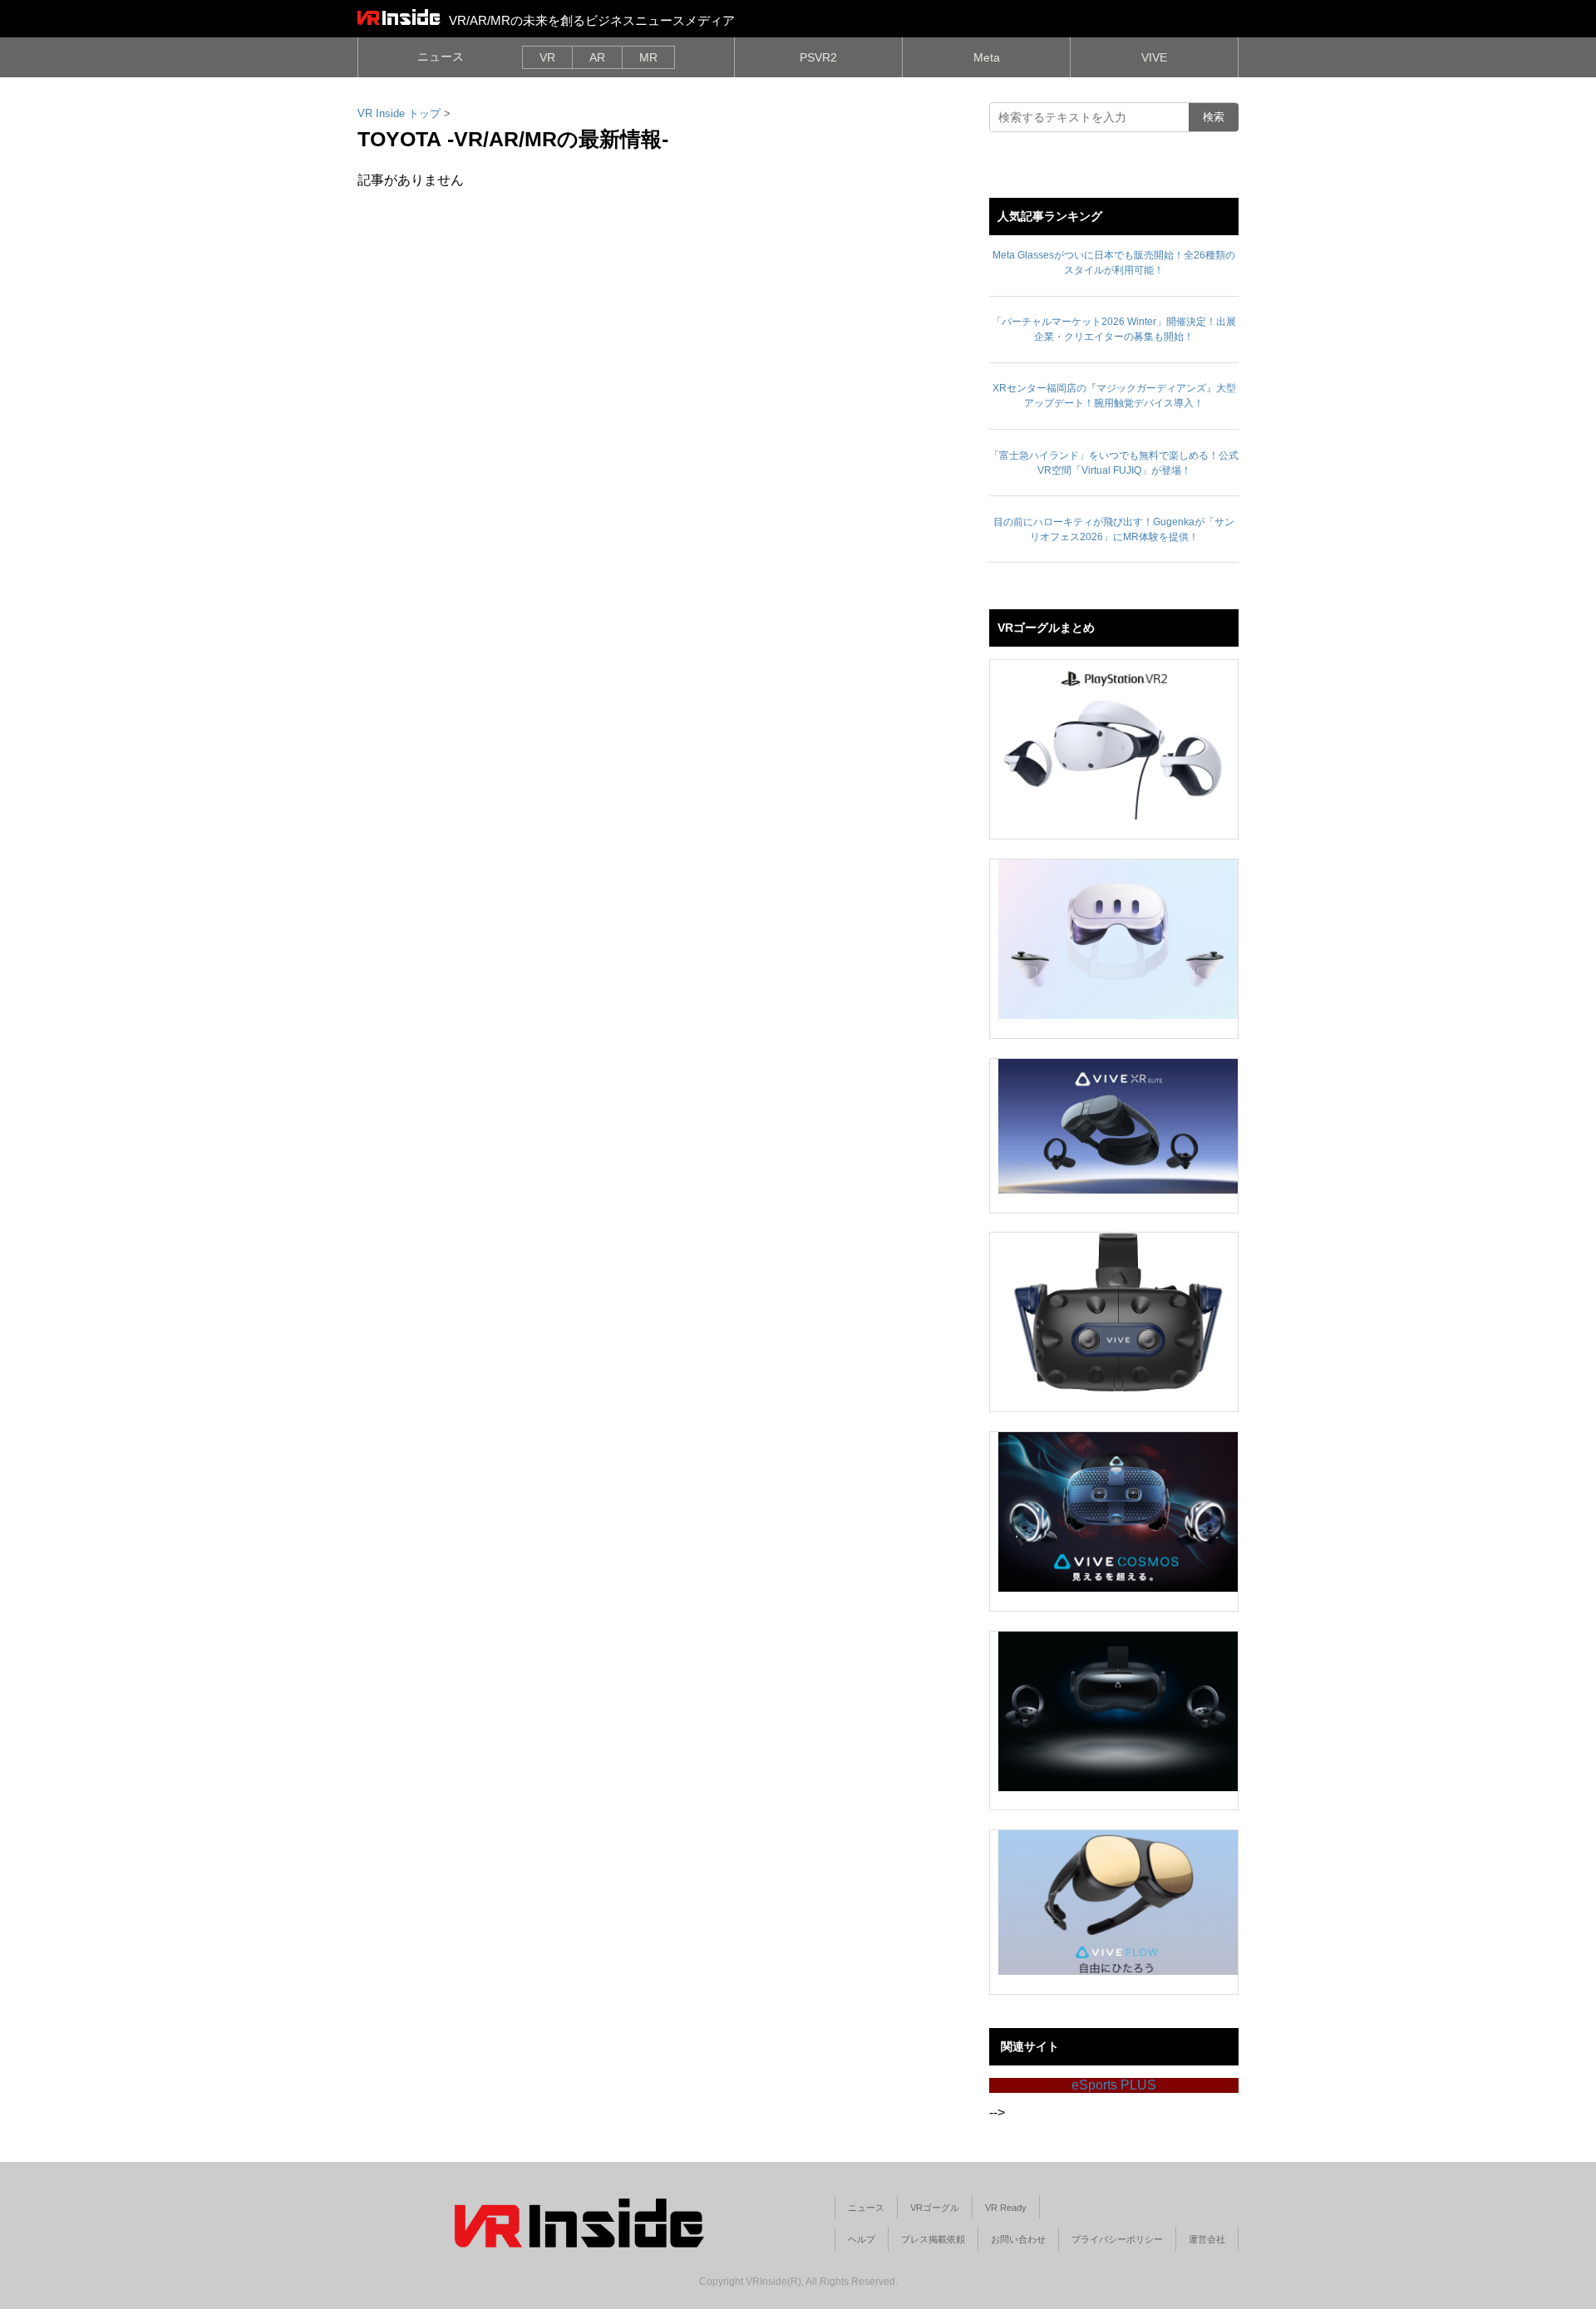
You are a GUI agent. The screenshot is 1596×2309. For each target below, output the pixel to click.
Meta (987, 57)
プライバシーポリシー (1117, 2239)
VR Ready (1006, 2208)
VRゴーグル (935, 2208)
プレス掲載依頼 (933, 2239)
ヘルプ (862, 2239)
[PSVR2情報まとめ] (1118, 740)
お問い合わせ (1018, 2239)
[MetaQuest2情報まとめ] (1118, 939)
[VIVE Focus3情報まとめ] (1118, 1711)
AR (597, 57)
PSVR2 (818, 57)
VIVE (1154, 57)
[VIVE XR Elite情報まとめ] (1118, 1126)
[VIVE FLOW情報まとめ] (1118, 1903)
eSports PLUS (1114, 2085)
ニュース (441, 57)
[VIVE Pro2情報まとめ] (1118, 1312)
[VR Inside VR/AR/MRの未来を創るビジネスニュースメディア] (399, 17)
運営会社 (1207, 2239)
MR (648, 57)
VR (547, 57)
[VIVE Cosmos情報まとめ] (1118, 1512)
